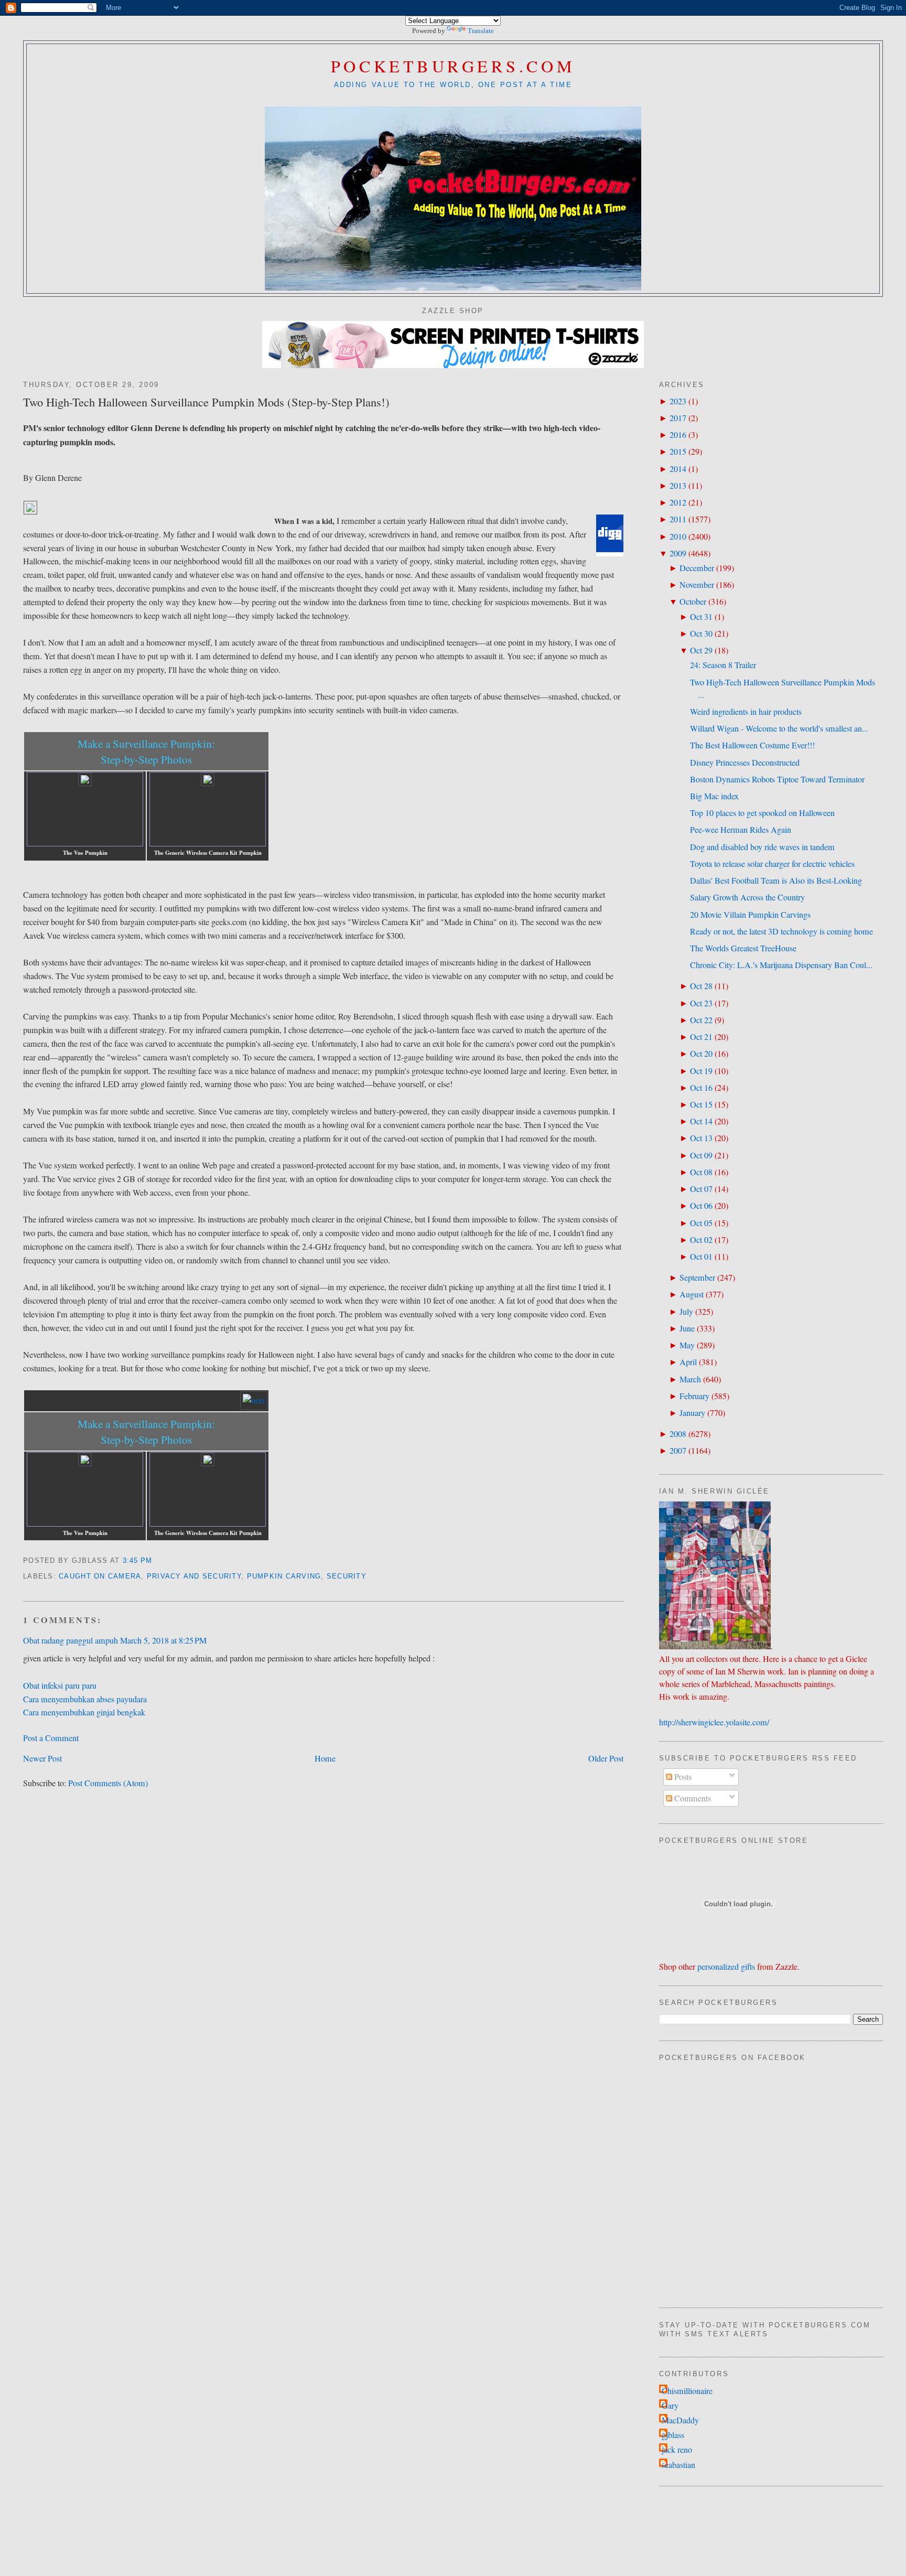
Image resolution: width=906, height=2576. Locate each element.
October (693, 602)
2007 (678, 1451)
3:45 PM (138, 1561)
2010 (678, 536)
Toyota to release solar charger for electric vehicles (772, 864)
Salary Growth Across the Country (747, 897)
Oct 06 (701, 1206)
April (688, 1362)
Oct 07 (701, 1189)
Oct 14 (701, 1121)
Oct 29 (701, 650)
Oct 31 (701, 617)
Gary (670, 2406)
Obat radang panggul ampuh (71, 1640)
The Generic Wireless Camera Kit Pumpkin (208, 853)
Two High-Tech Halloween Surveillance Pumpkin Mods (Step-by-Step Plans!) (206, 402)
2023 (678, 401)
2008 (678, 1434)
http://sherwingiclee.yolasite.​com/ (714, 1722)
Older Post (606, 1758)
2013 (678, 486)
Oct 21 (701, 1037)
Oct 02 (701, 1240)
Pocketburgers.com (453, 66)
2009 (678, 553)
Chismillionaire (687, 2391)
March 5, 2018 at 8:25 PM (163, 1640)
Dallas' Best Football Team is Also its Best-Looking (776, 881)
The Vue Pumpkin (85, 853)
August (692, 1294)
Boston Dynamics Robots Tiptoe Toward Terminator (777, 779)
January (692, 1413)
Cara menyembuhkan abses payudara (85, 1699)
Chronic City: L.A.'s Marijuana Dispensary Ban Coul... (781, 965)
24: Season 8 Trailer (723, 665)
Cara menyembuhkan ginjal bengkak (84, 1712)
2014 (678, 469)
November (697, 585)
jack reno (677, 2450)
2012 (678, 502)
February (694, 1396)
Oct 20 (701, 1054)
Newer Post (42, 1758)
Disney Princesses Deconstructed (745, 763)
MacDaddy (680, 2420)
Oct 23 (701, 1003)
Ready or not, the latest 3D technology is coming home (781, 931)
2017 (678, 418)
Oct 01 (701, 1257)
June (687, 1328)
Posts (682, 1777)
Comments (692, 1798)
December (697, 568)
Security (347, 1576)
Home (325, 1758)
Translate (481, 31)
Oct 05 (701, 1223)
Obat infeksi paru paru (60, 1686)
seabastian (678, 2465)
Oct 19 (701, 1071)
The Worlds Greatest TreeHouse (743, 948)
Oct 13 (701, 1138)
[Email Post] (157, 1561)
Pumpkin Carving (284, 1576)
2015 (678, 452)
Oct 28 (701, 986)
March (690, 1379)
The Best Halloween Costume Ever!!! (752, 745)
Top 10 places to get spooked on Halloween (762, 813)
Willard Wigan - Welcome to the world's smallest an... (779, 728)
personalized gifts (726, 1967)
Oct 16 (701, 1088)
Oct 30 (701, 634)
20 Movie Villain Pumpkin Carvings (750, 915)
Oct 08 (701, 1172)
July (686, 1312)
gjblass (673, 2435)
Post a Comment (51, 1738)
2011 (678, 519)
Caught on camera (100, 1576)
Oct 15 (701, 1104)
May (687, 1345)
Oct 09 (701, 1155)
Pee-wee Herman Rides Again (741, 830)
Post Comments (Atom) (108, 1783)
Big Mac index (714, 796)
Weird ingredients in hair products (746, 712)
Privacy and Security (194, 1576)
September (697, 1278)
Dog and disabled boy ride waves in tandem (762, 847)
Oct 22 (701, 1020)
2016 (678, 435)
